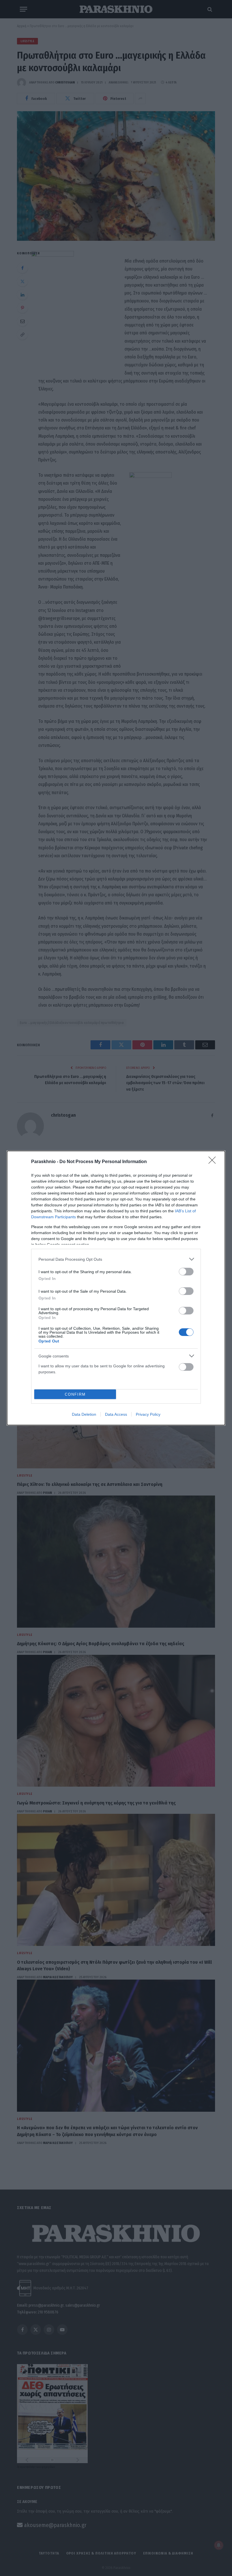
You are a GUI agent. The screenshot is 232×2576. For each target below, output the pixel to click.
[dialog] (116, 1288)
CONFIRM (75, 1394)
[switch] (186, 1272)
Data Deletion (84, 1414)
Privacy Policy (148, 1414)
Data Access (116, 1414)
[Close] (214, 1162)
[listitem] (116, 1259)
